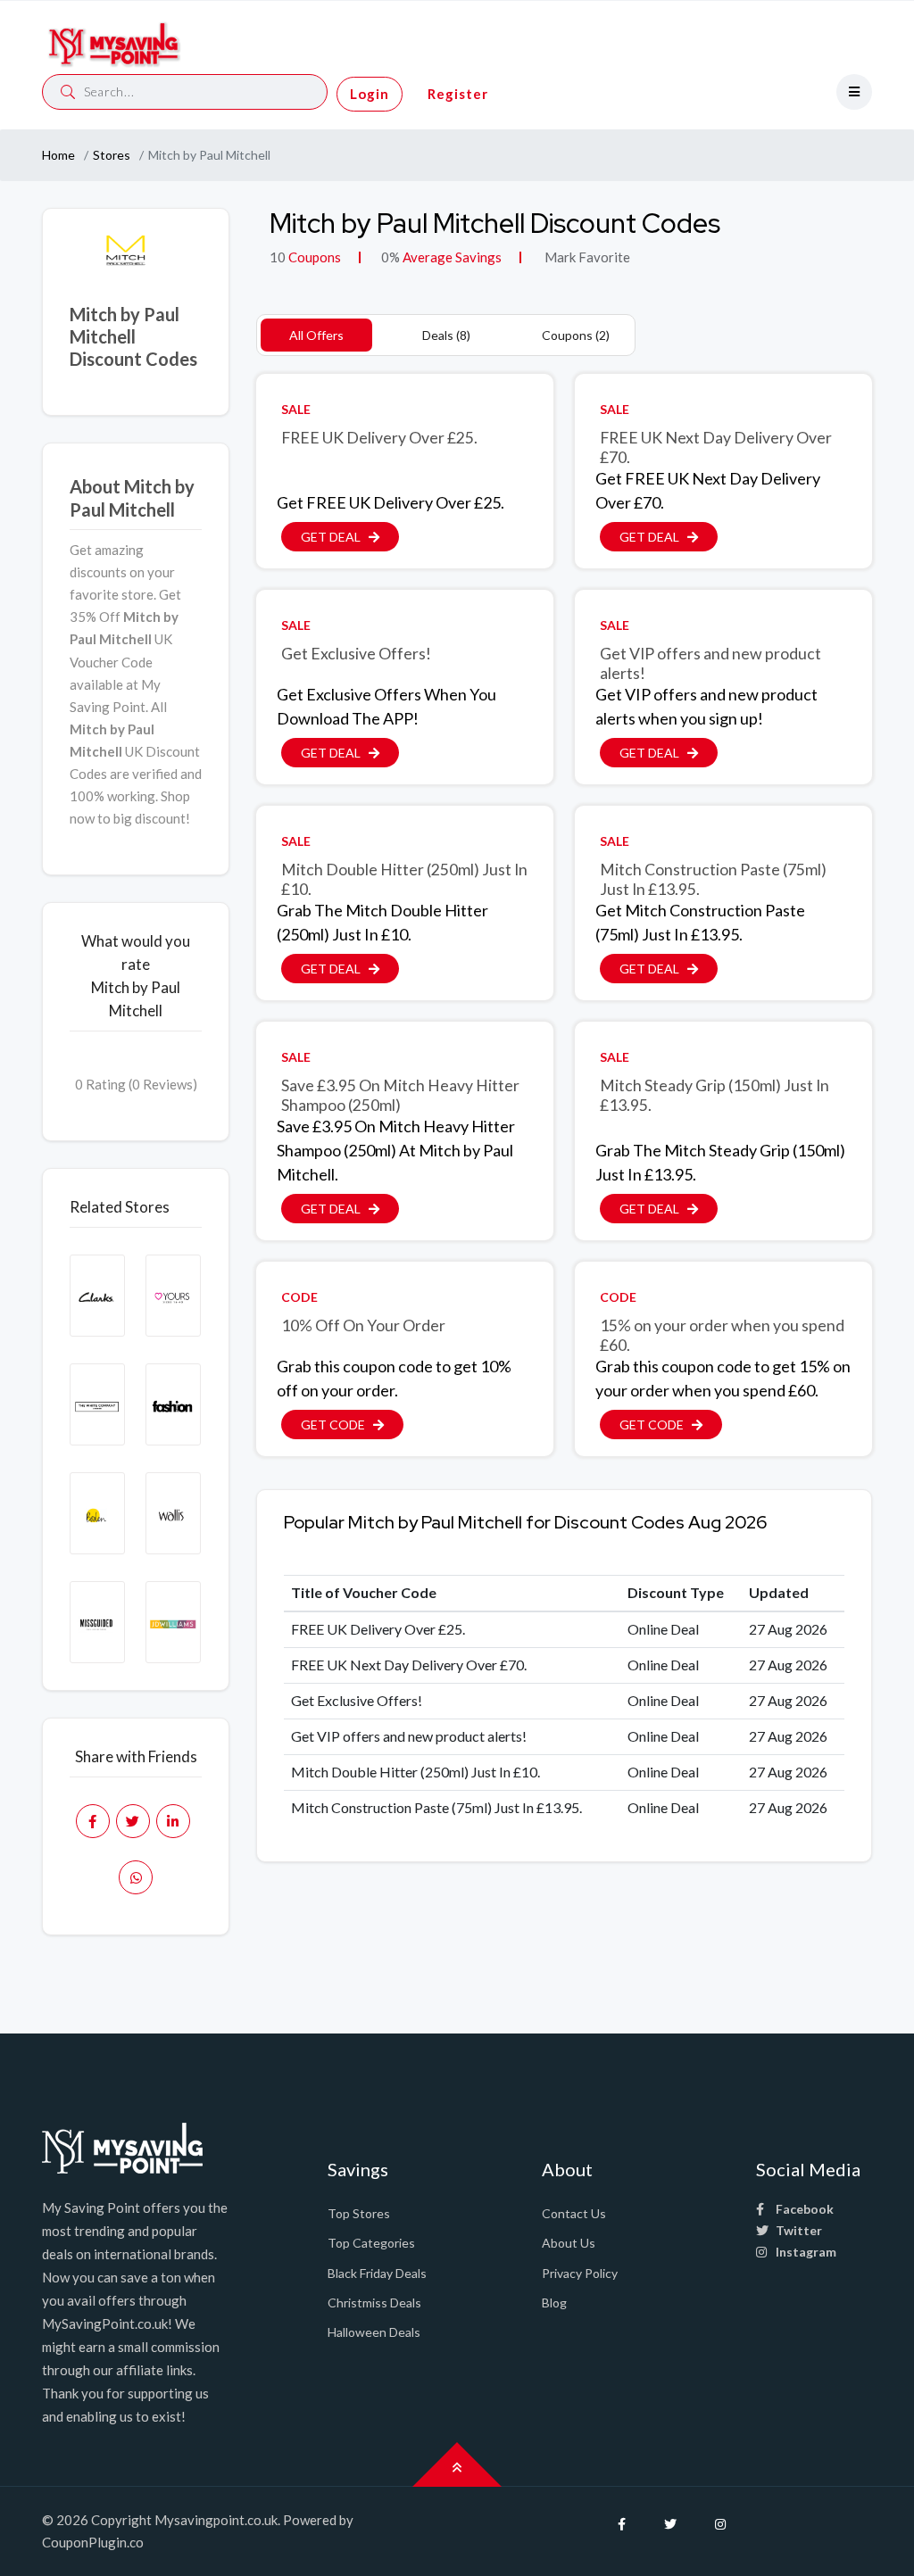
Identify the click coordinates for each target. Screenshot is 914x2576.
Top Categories (371, 2243)
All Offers (316, 335)
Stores (112, 155)
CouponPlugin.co (93, 2542)
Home (58, 155)
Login (370, 94)
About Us (569, 2243)
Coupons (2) (576, 335)
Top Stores (359, 2213)
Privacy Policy (580, 2273)
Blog (554, 2303)
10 (278, 257)
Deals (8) (446, 335)
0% (391, 257)
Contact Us (574, 2213)
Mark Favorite (586, 257)
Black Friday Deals (377, 2273)
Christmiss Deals (374, 2303)
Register (458, 94)
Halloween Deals (374, 2332)
